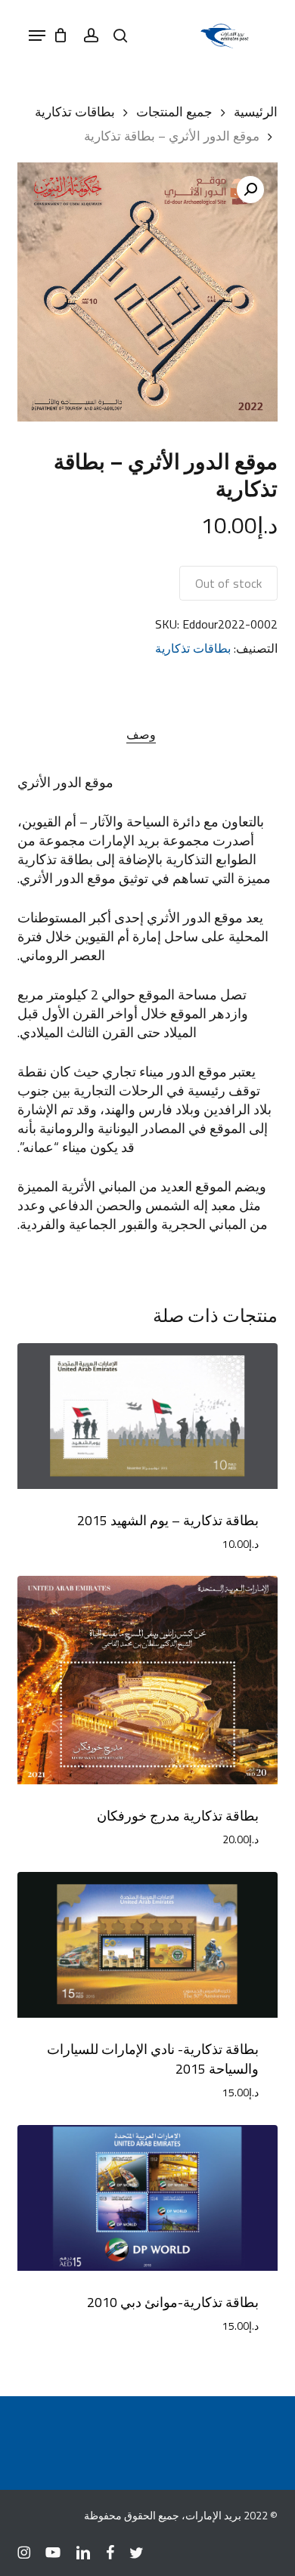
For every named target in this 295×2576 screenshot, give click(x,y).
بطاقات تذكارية (75, 111)
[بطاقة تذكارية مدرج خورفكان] (147, 1680)
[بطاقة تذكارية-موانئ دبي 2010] (147, 2198)
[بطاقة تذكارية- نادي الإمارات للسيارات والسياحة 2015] (147, 1945)
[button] (37, 36)
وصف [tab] (141, 734)
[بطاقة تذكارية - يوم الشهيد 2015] (147, 1416)
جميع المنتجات (174, 111)
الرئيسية (256, 111)
